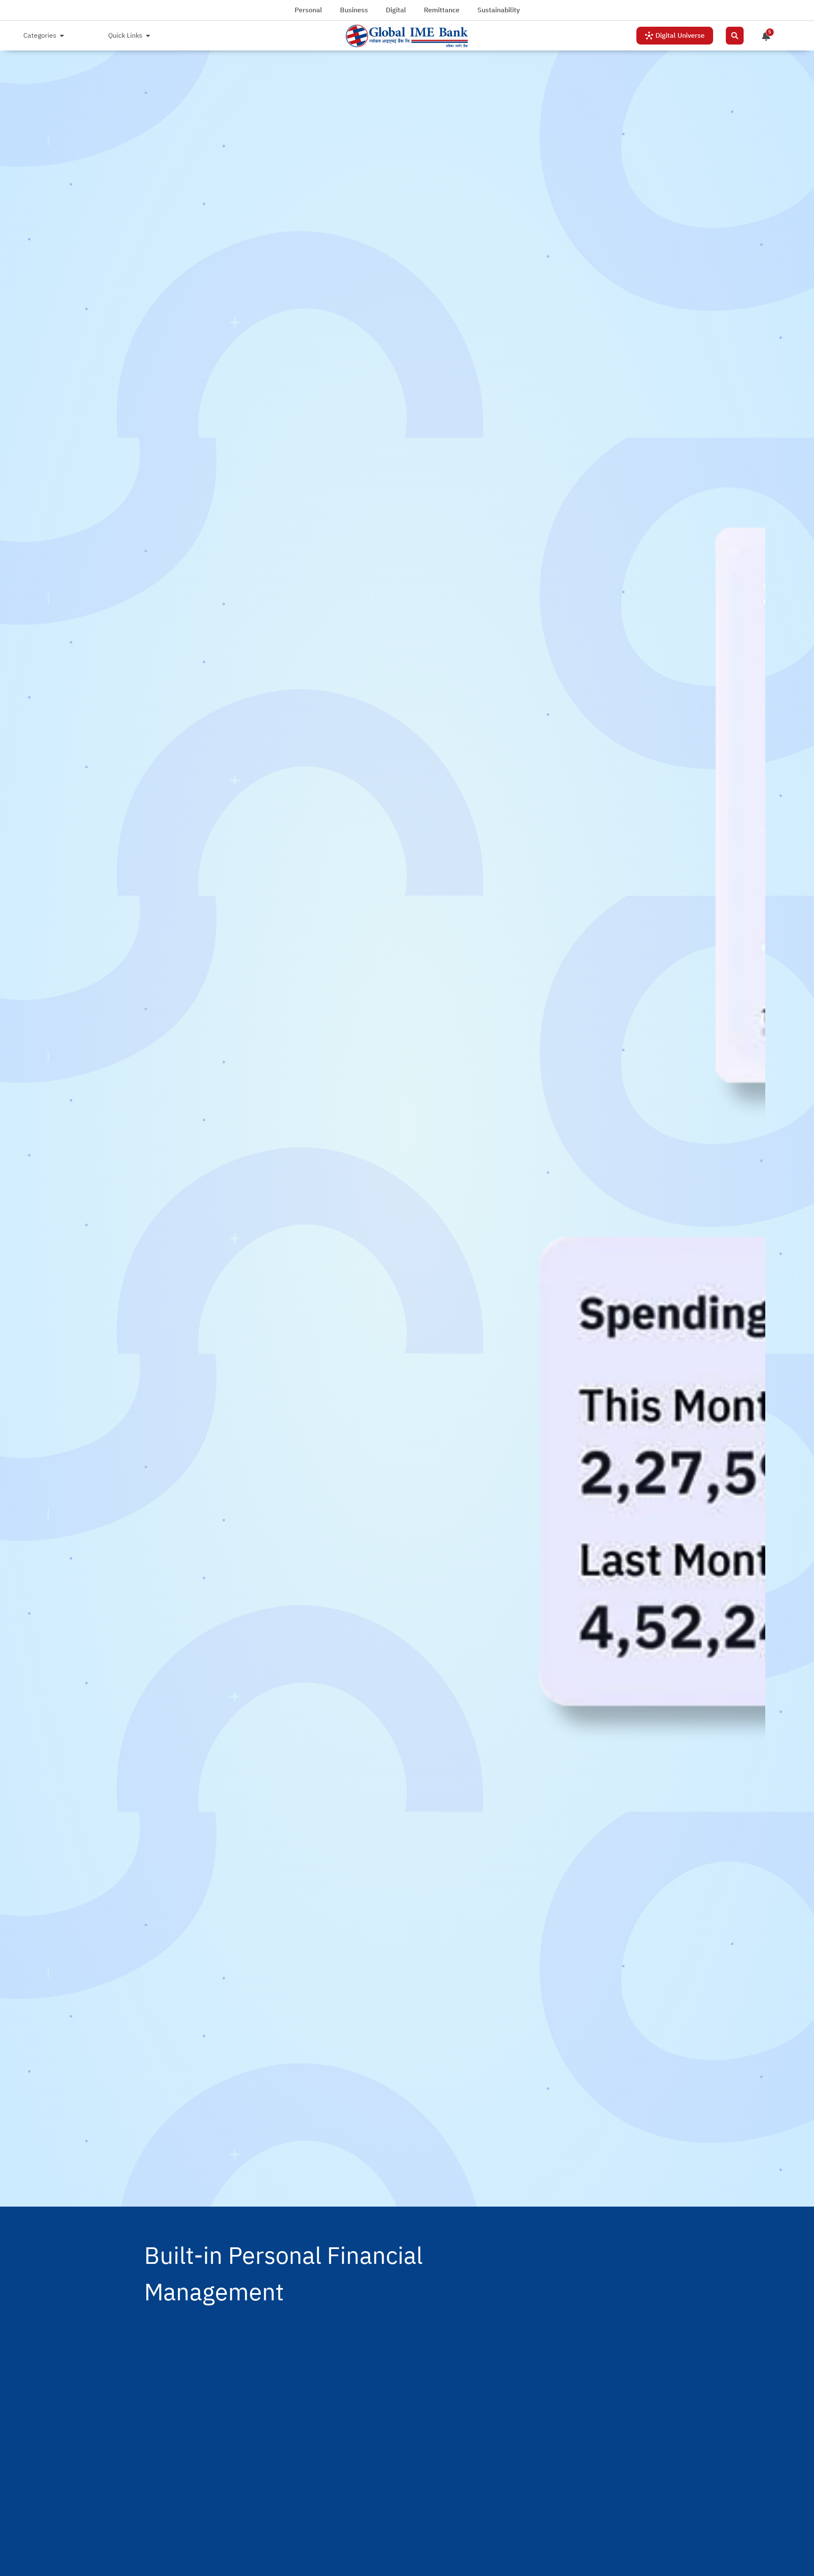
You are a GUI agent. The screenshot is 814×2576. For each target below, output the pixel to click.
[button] (735, 36)
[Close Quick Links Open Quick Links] (148, 36)
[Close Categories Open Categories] (62, 36)
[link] (407, 36)
